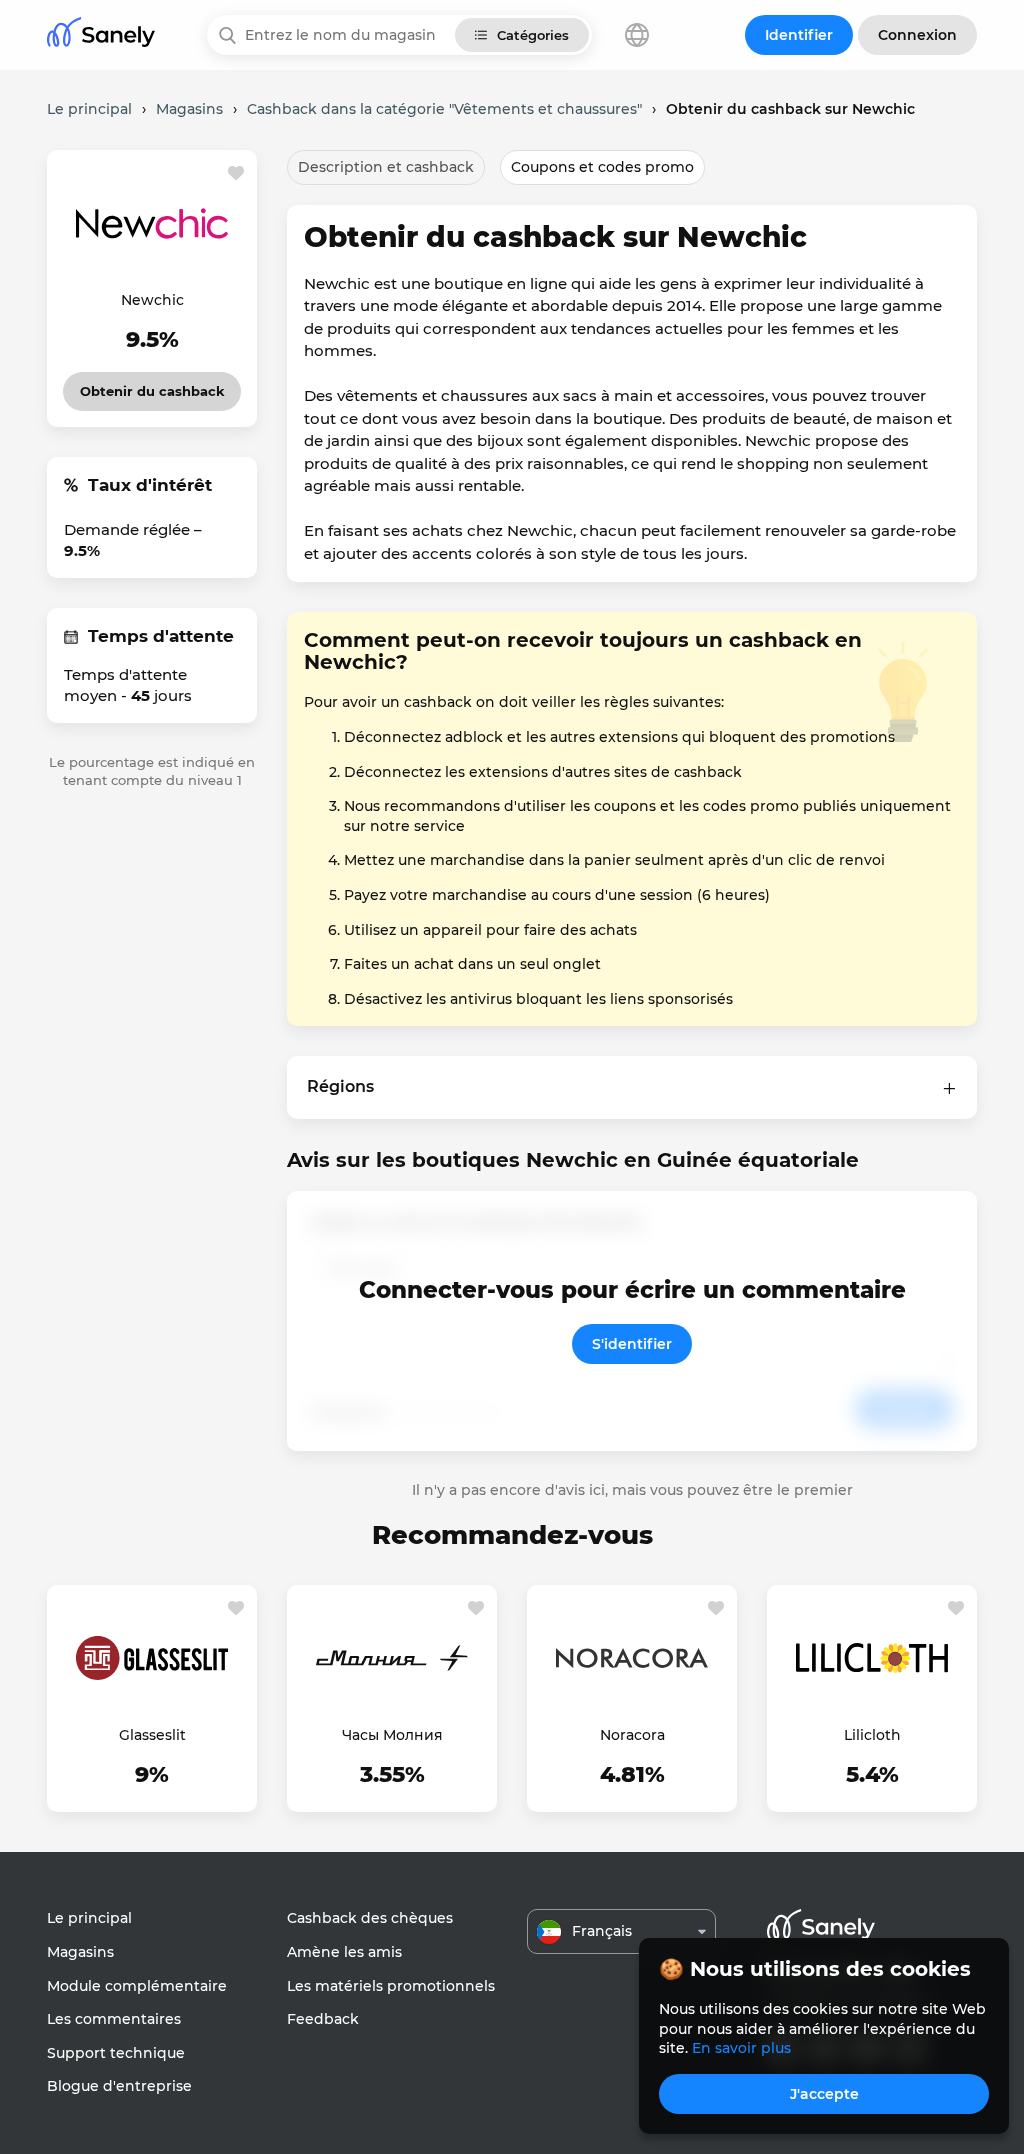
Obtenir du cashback (152, 385)
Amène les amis (344, 1952)
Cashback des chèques (370, 1918)
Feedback (323, 2019)
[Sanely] (101, 35)
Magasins (80, 1952)
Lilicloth (872, 1735)
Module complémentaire (137, 1986)
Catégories (533, 35)
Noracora (632, 1735)
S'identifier (632, 1344)
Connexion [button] (917, 35)
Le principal (89, 1918)
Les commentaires (114, 2019)
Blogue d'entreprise (119, 2086)
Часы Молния (392, 1735)
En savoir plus (741, 2048)
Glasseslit (152, 1735)
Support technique (116, 2053)
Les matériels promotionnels (391, 1986)
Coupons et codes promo (602, 167)
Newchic (152, 300)
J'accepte (824, 2094)
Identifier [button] (799, 35)
